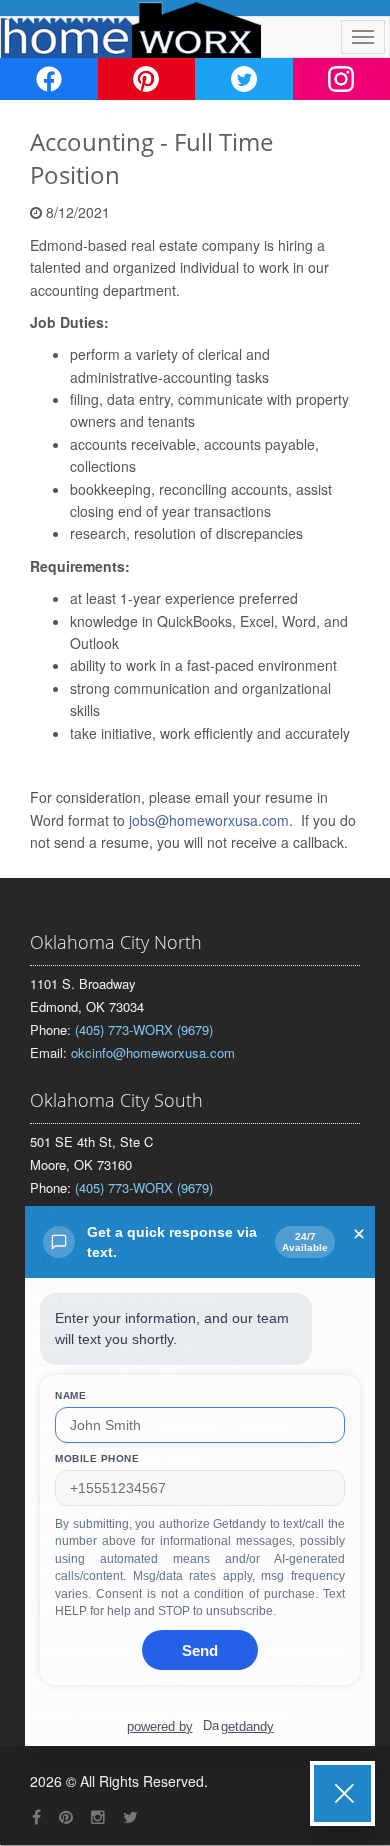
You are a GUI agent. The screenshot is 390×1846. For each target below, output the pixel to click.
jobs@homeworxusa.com (209, 820)
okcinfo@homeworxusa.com (153, 1052)
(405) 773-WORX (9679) (144, 1029)
